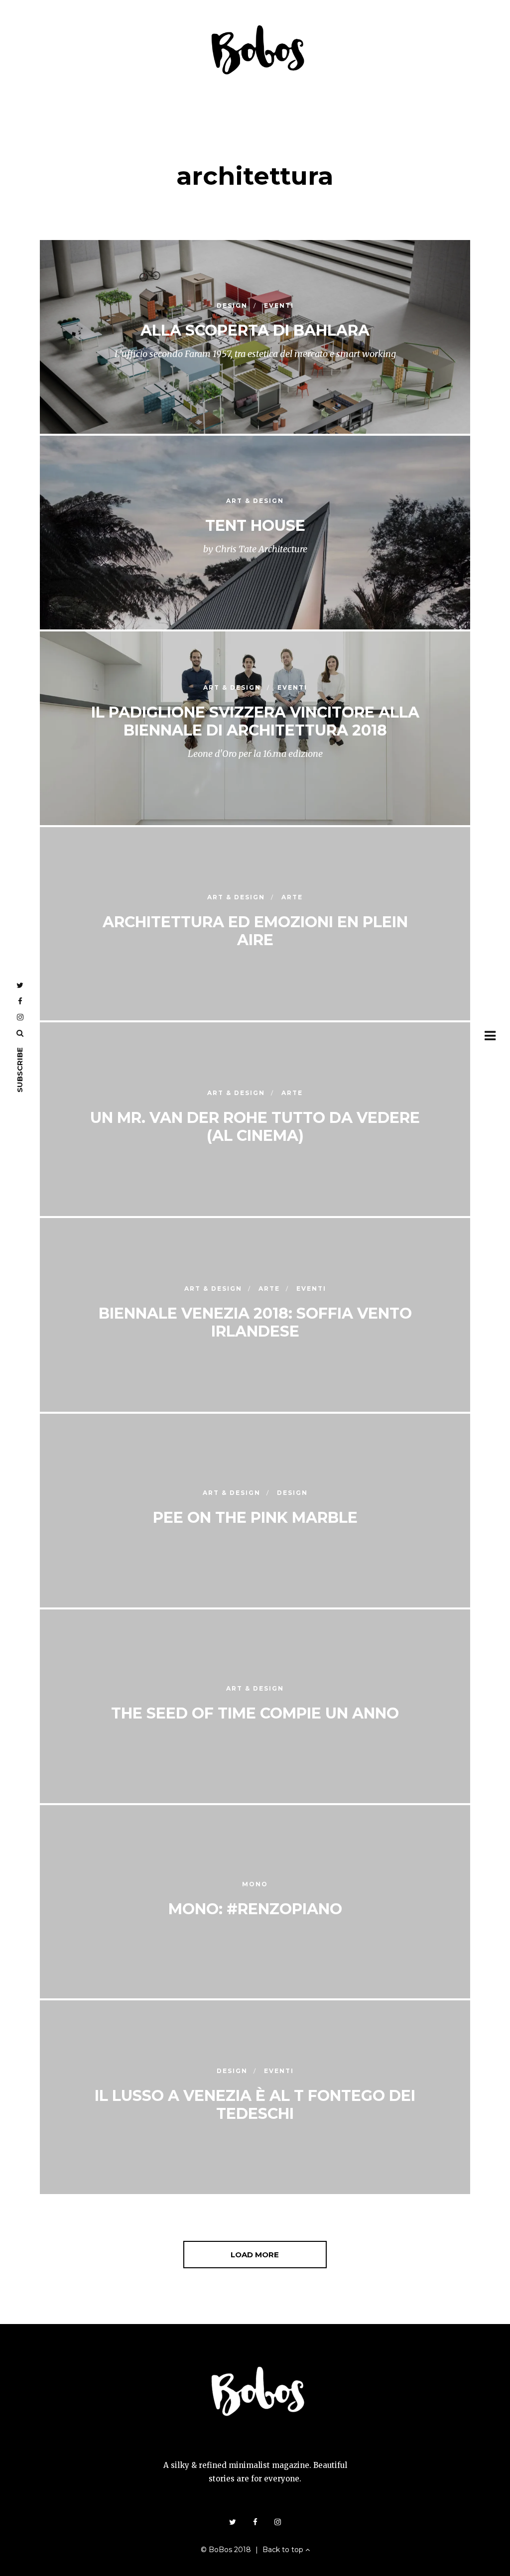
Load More (255, 2255)
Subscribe (20, 1070)
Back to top (284, 2550)
